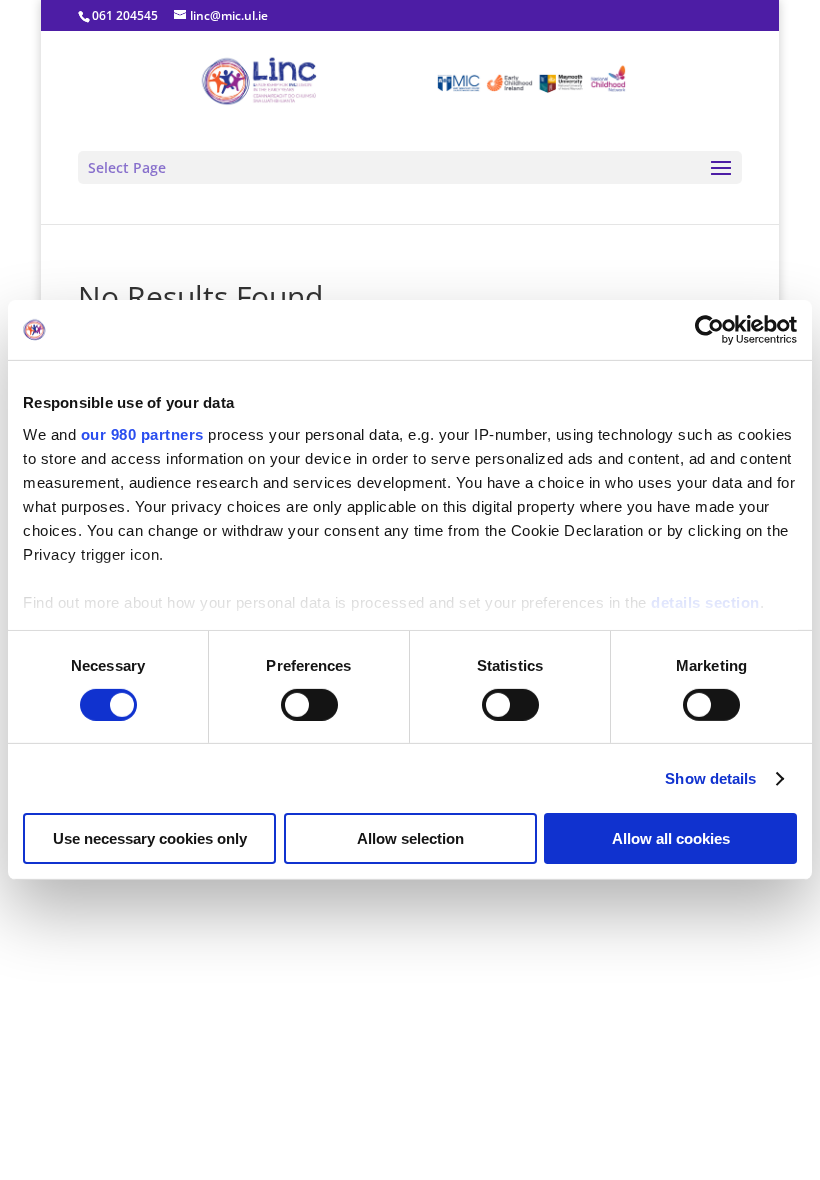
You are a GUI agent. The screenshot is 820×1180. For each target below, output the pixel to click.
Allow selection (410, 838)
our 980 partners (142, 433)
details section (705, 601)
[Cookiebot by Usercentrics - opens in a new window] (709, 330)
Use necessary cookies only (150, 838)
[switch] (309, 705)
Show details (710, 778)
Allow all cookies (671, 838)
